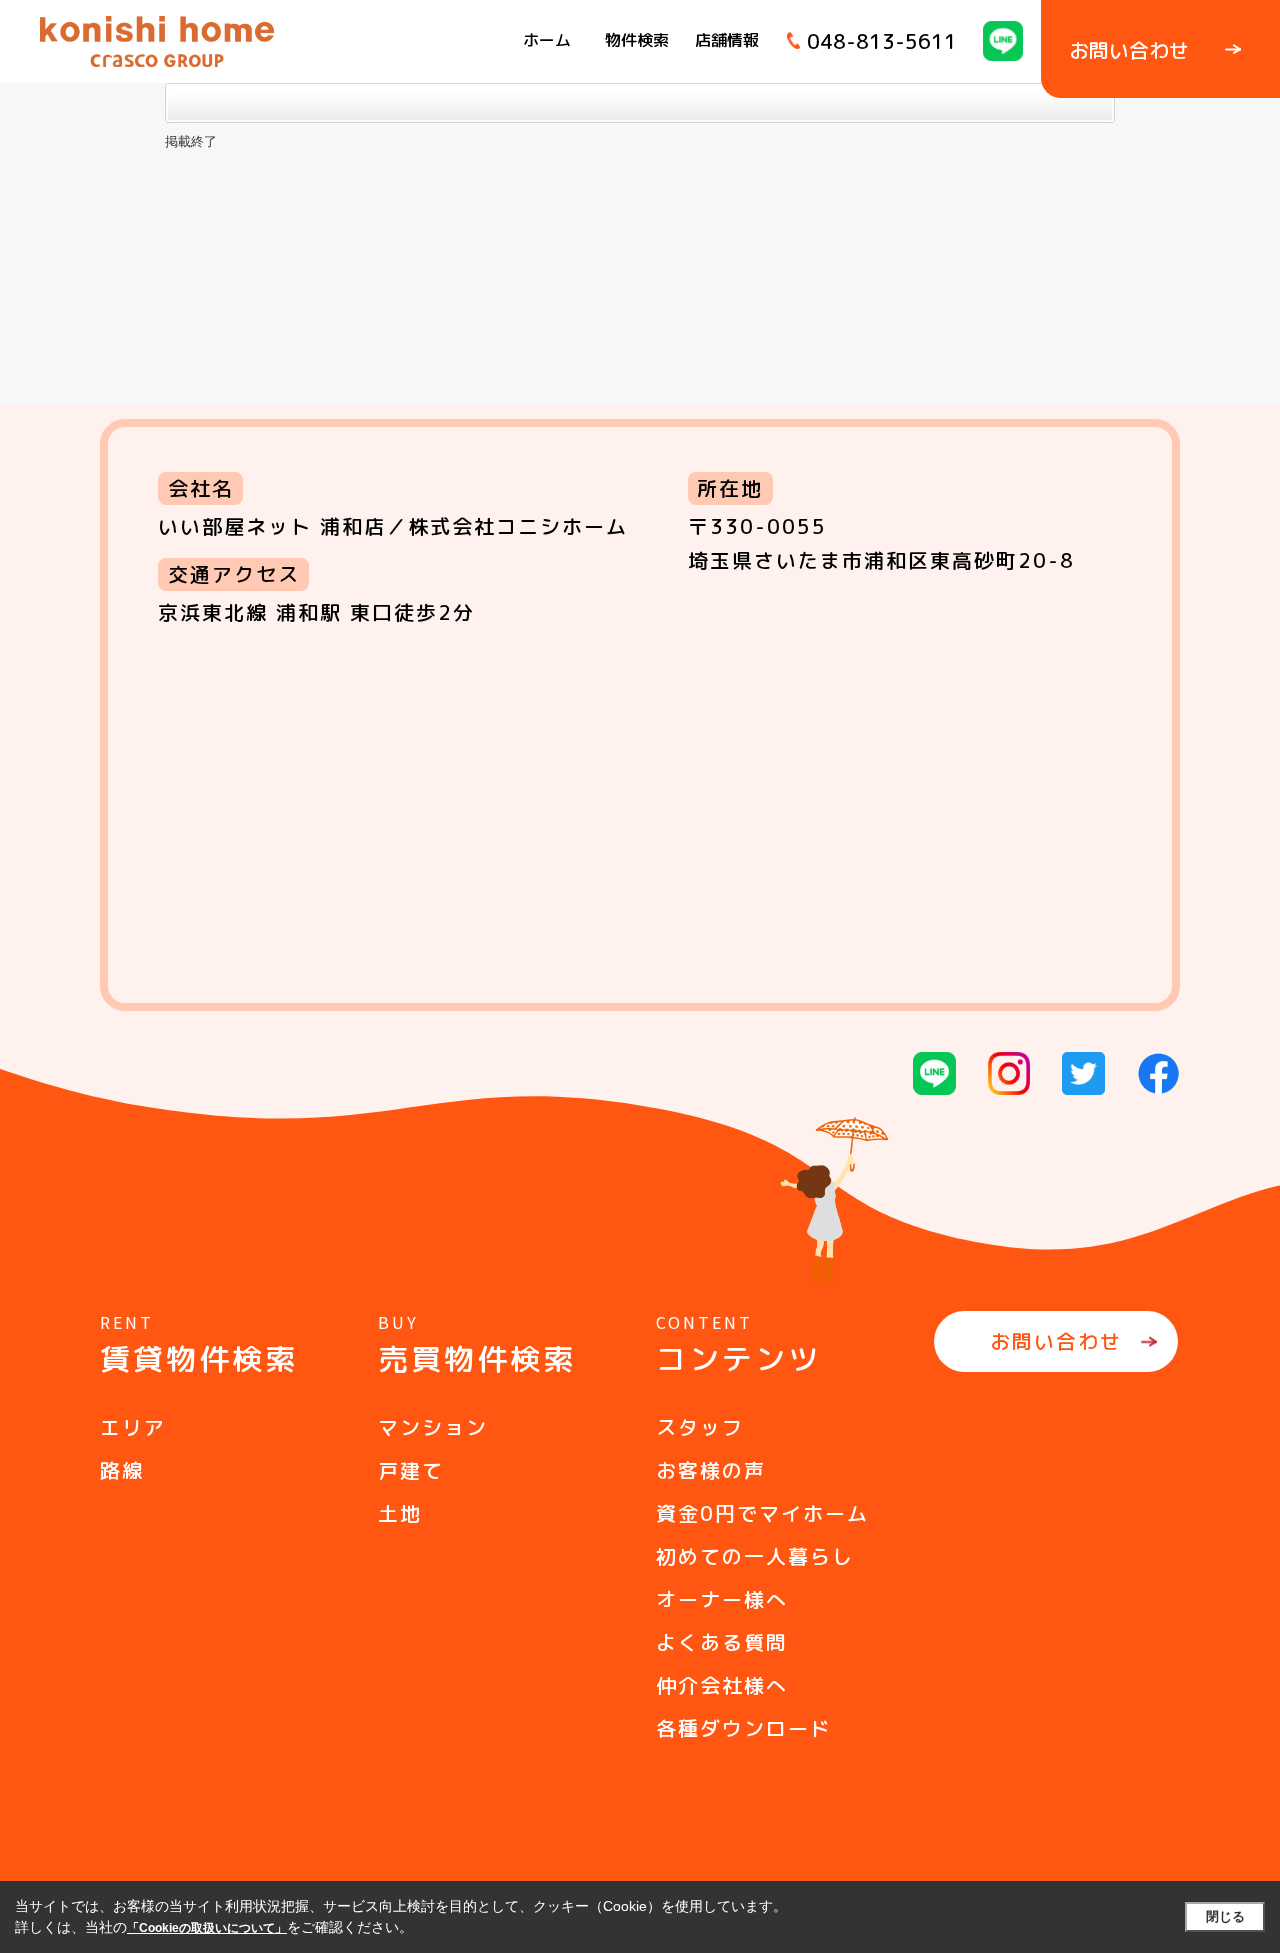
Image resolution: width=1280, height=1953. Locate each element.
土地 (400, 1513)
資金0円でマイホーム (762, 1513)
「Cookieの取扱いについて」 (207, 1928)
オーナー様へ (722, 1599)
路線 (122, 1470)
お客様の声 (711, 1470)
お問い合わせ (1056, 1341)
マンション (433, 1427)
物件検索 (637, 40)
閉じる (1225, 1916)
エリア (133, 1427)
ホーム (547, 40)
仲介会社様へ (722, 1685)
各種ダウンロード (744, 1728)
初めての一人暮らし (755, 1556)
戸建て (411, 1470)
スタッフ (700, 1427)
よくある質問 (722, 1642)
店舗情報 (727, 40)
